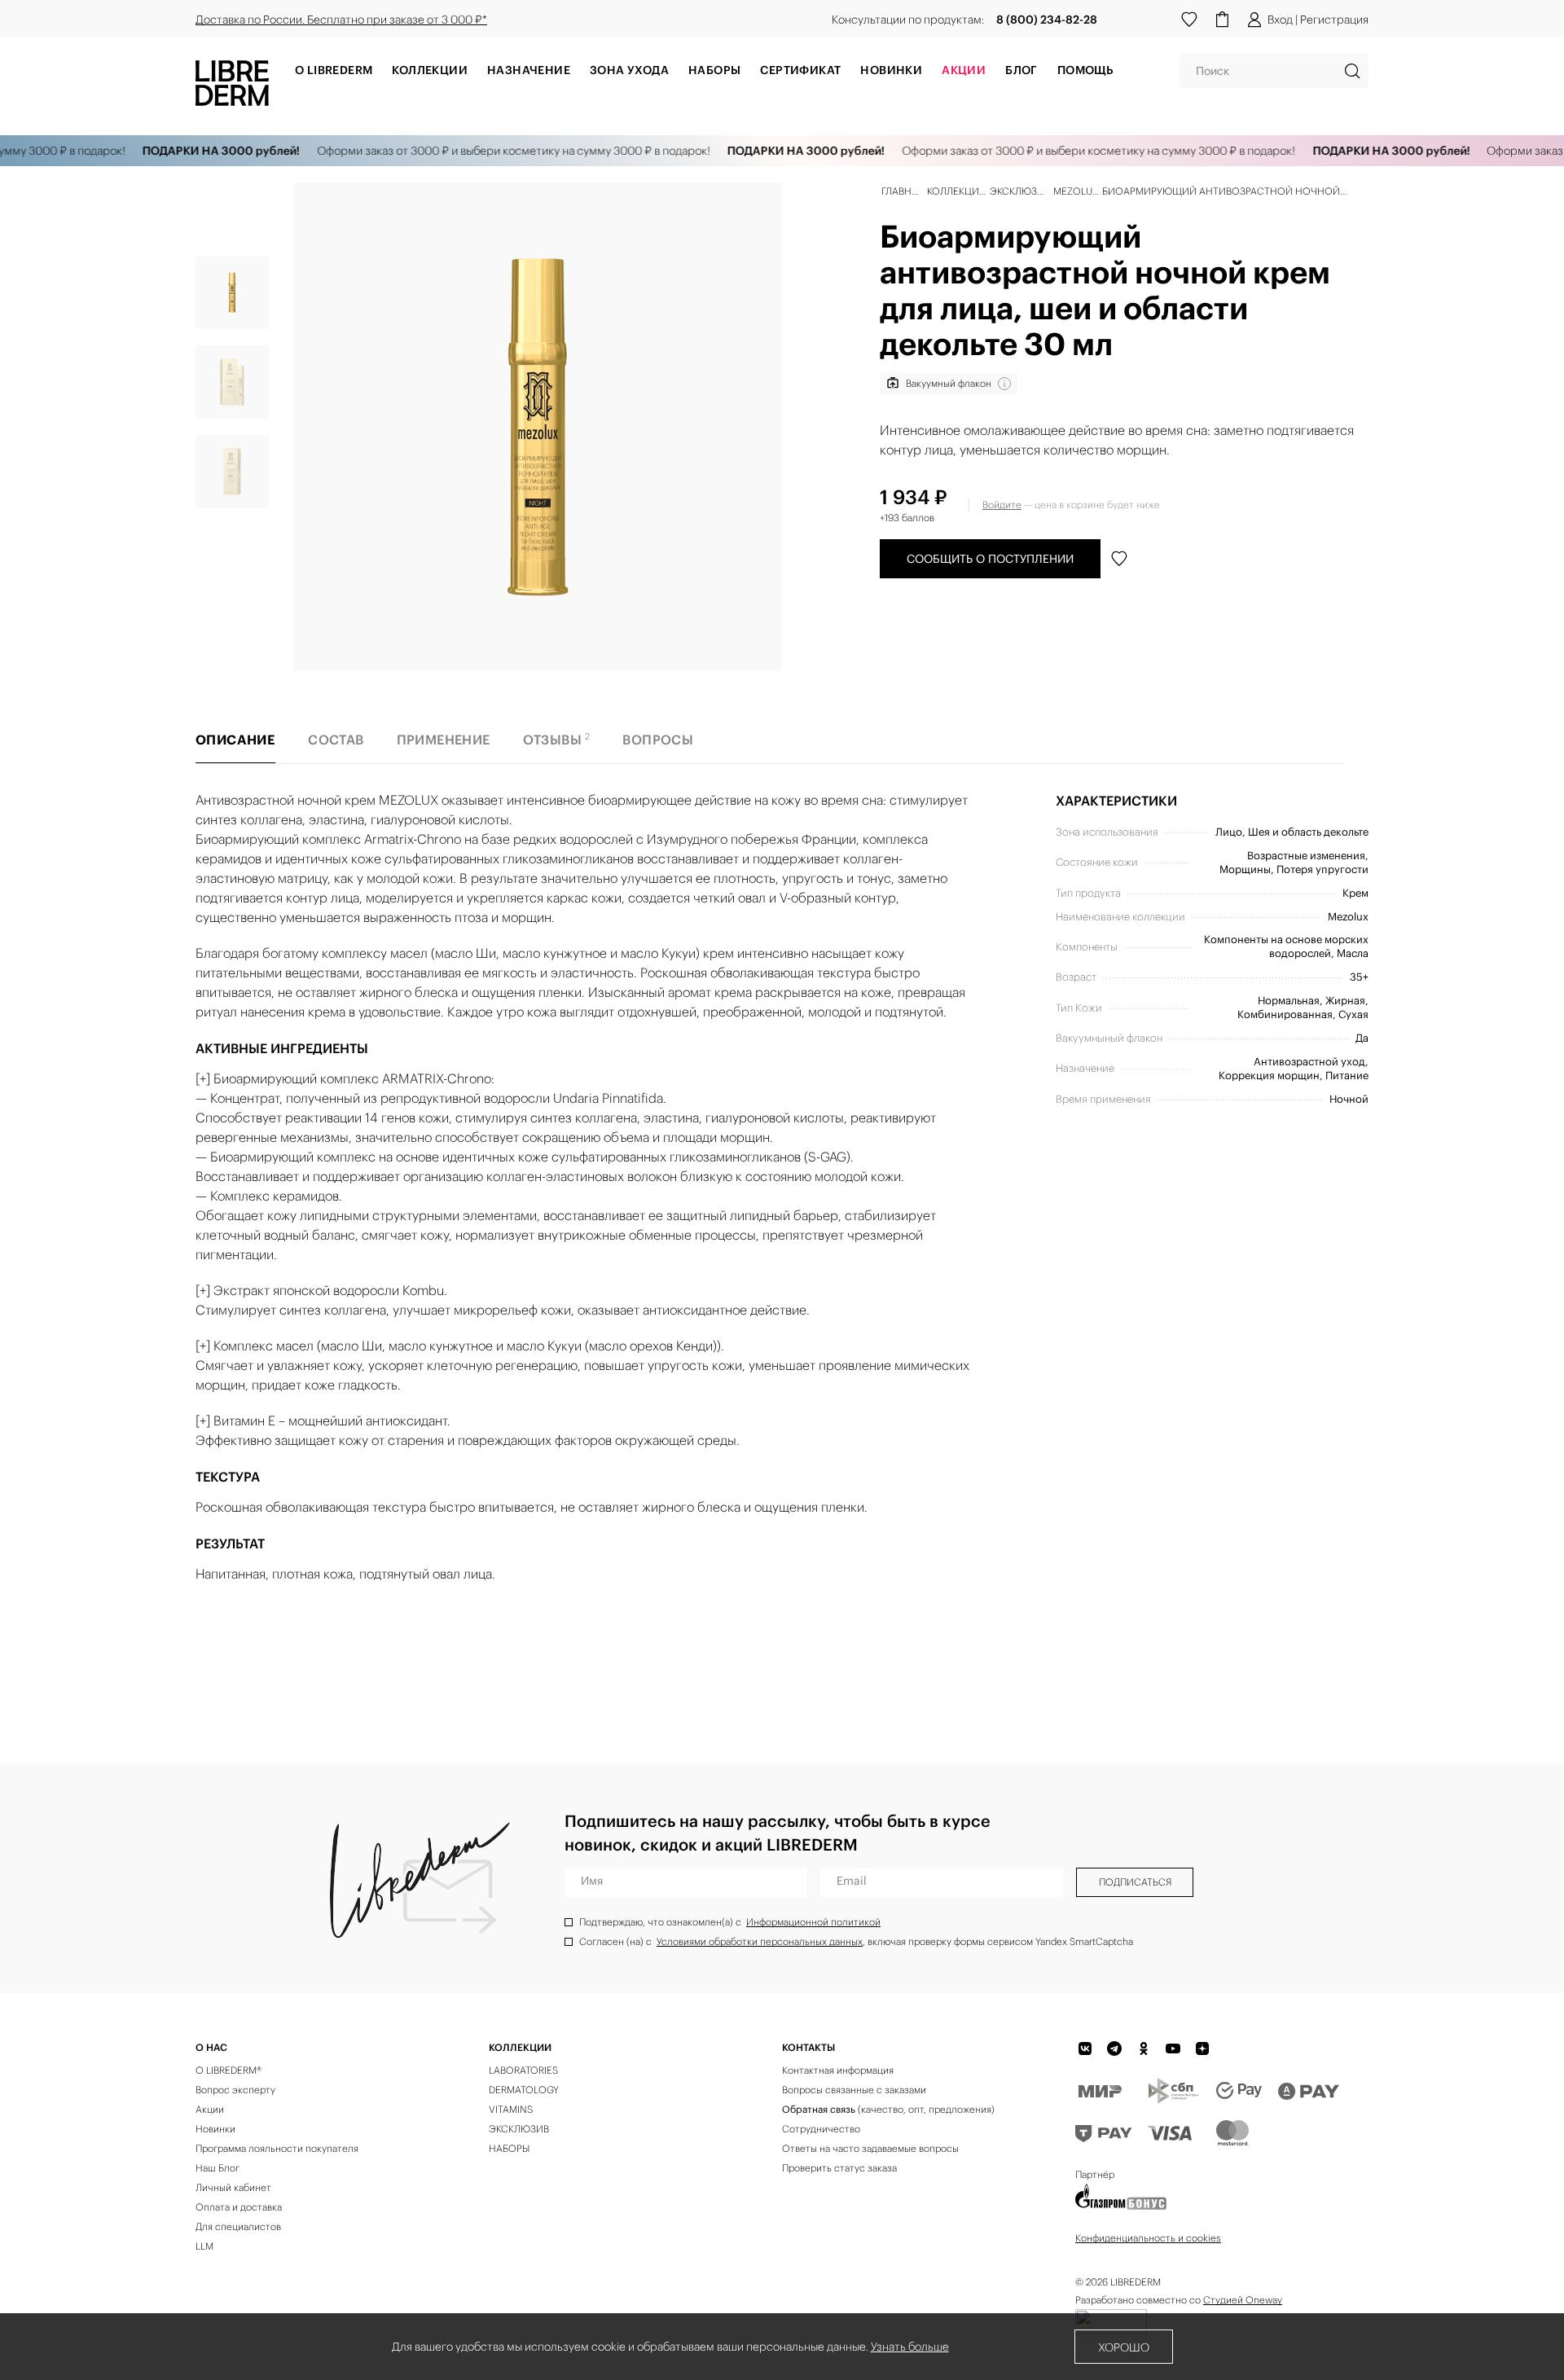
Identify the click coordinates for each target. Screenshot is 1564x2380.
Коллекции (430, 70)
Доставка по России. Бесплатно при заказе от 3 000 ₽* (341, 20)
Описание (235, 740)
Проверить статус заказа (839, 2168)
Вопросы (658, 740)
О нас (211, 2047)
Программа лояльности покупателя (277, 2148)
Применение (444, 740)
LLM (204, 2246)
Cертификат (800, 70)
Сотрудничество (821, 2129)
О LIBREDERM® (228, 2070)
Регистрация (1334, 20)
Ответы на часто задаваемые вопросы (870, 2148)
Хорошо (1124, 2347)
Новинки (891, 70)
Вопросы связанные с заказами (854, 2090)
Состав (336, 740)
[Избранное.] (1189, 20)
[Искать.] (1352, 71)
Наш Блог (217, 2168)
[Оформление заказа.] (1222, 20)
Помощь (1085, 70)
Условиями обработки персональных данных (760, 1941)
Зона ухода (629, 70)
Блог (1021, 70)
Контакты (808, 2047)
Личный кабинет (233, 2187)
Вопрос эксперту (235, 2090)
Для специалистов (238, 2226)
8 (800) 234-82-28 (1047, 20)
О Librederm (334, 70)
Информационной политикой (813, 1922)
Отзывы (557, 739)
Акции (210, 2109)
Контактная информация (838, 2070)
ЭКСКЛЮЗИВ (519, 2129)
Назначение (529, 70)
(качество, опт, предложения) (888, 2109)
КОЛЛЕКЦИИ (520, 2047)
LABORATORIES (523, 2070)
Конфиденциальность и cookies (1148, 2238)
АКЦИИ (964, 70)
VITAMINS (511, 2109)
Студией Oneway (1243, 2300)
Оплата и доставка (239, 2207)
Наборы (714, 70)
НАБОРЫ (509, 2148)
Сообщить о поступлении (990, 559)
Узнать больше (910, 2347)
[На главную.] (232, 82)
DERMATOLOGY (524, 2090)
